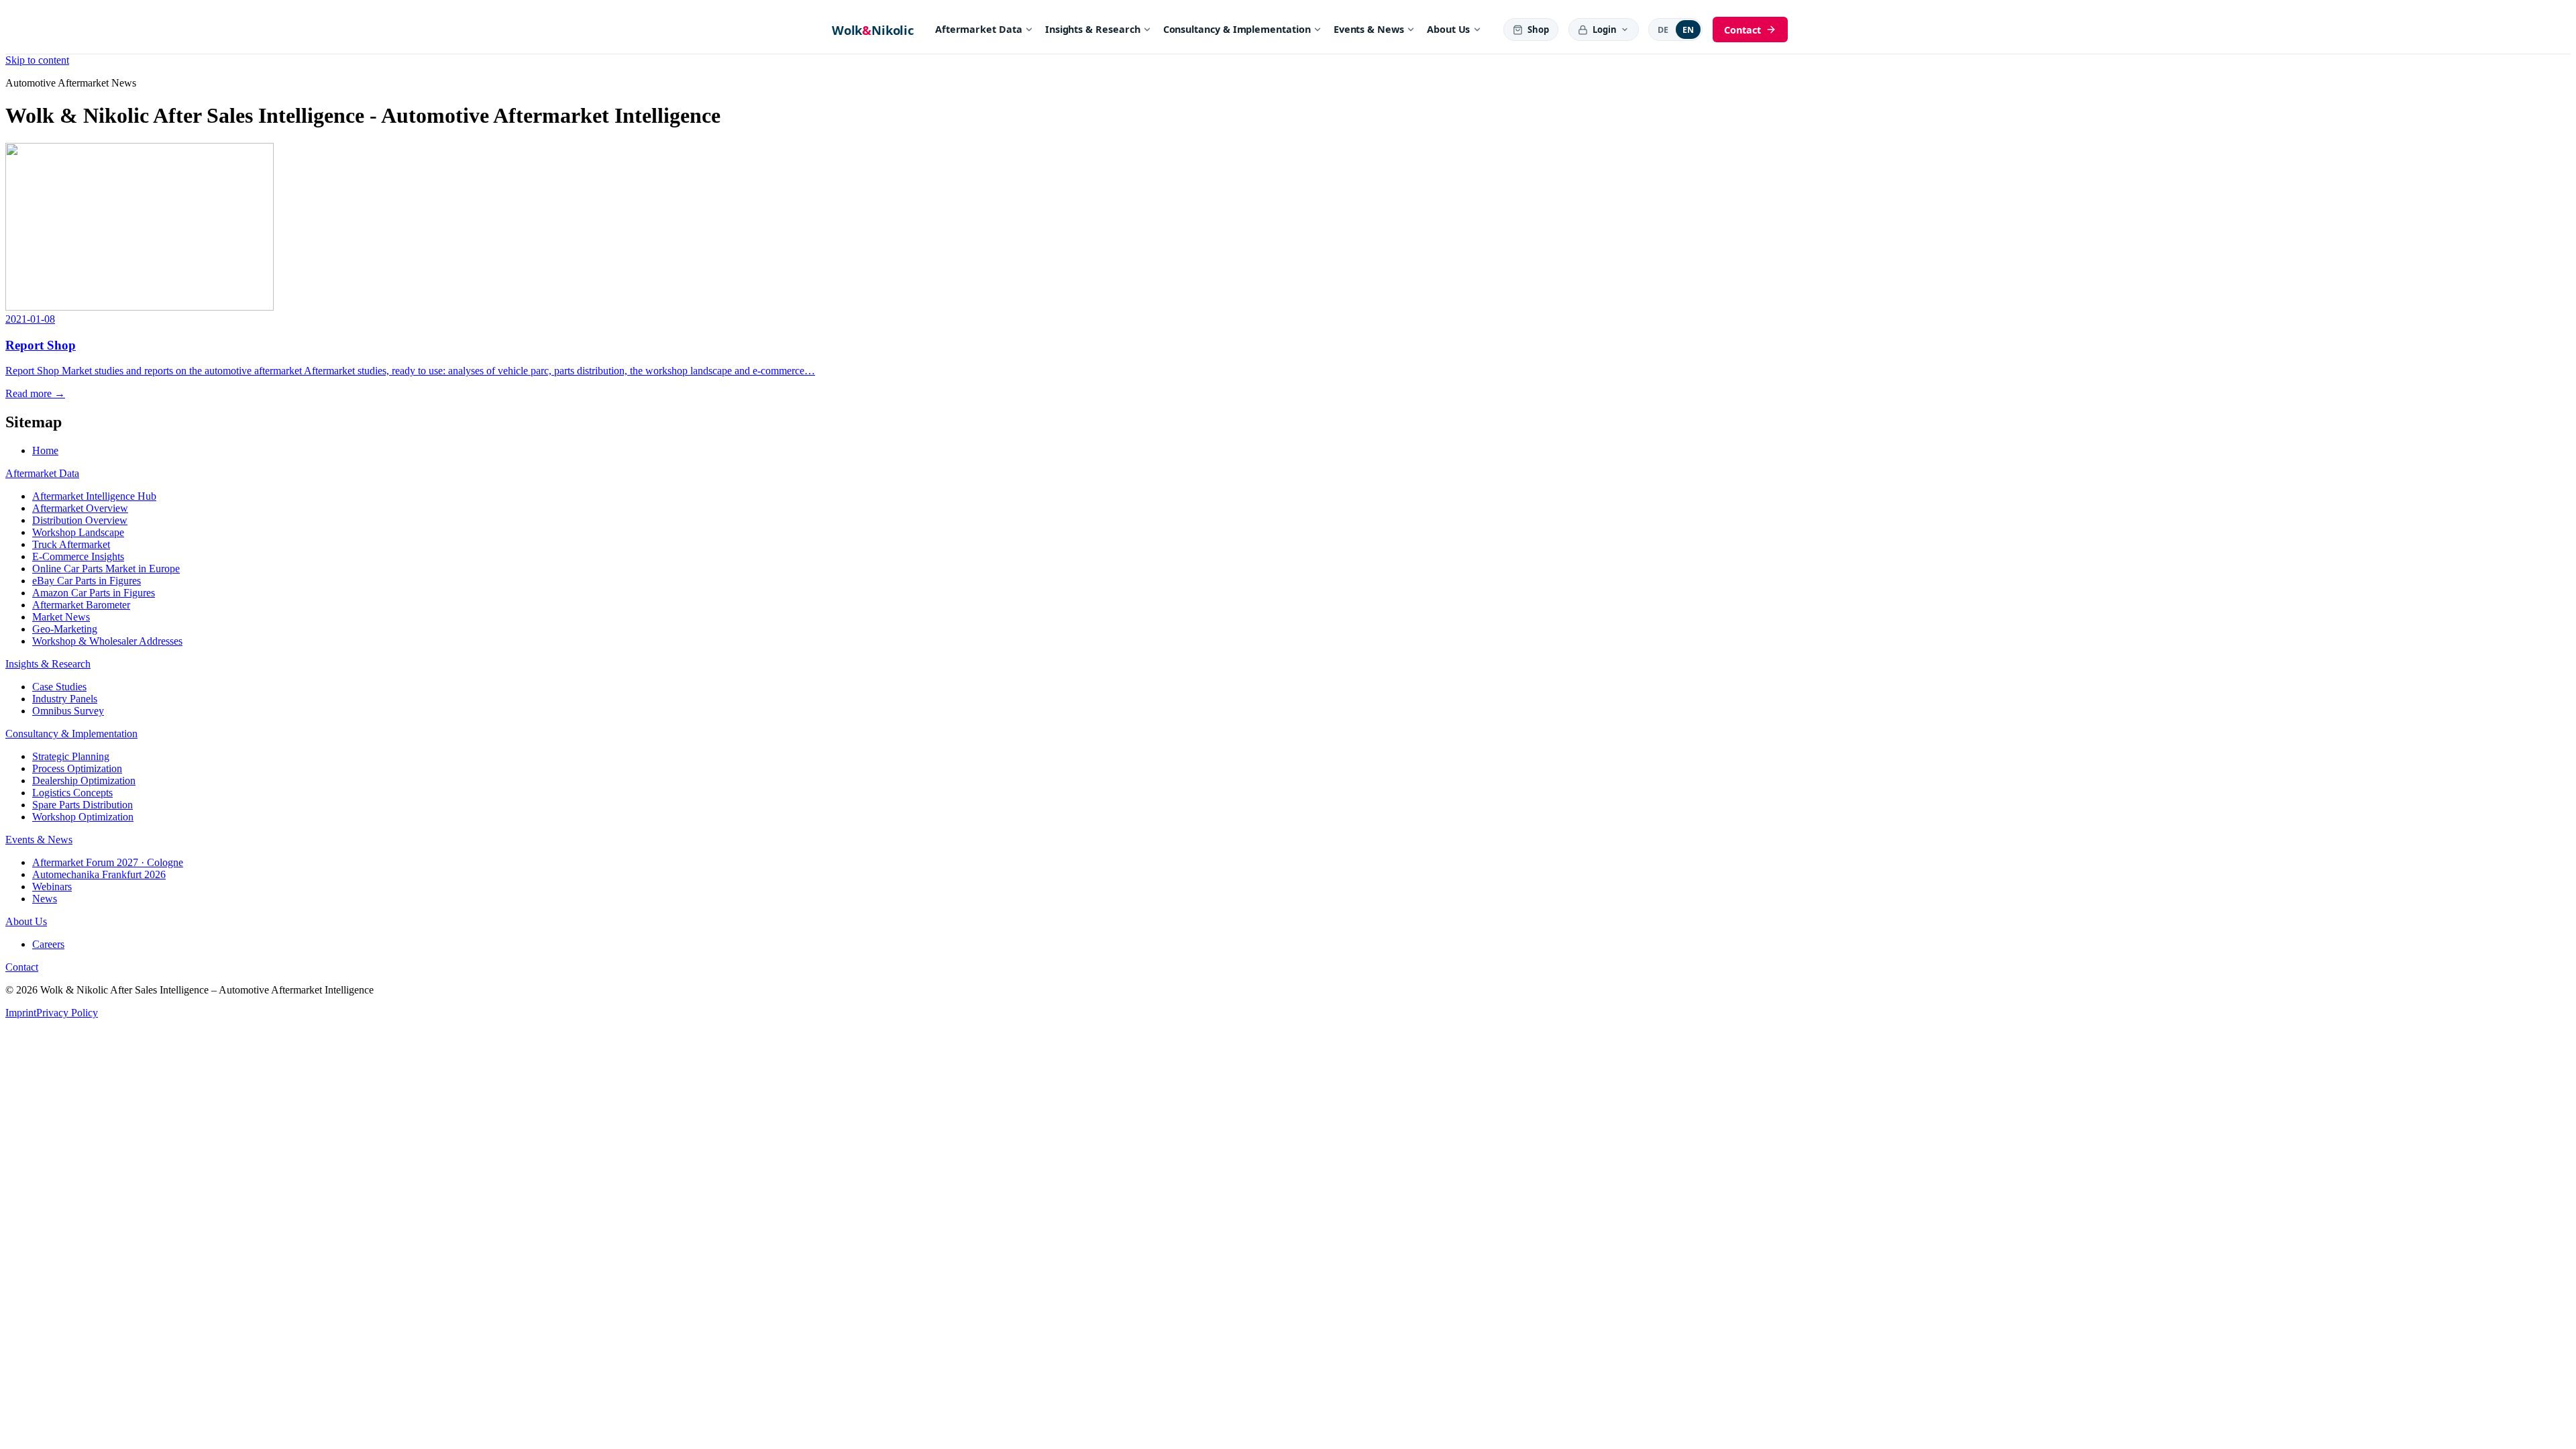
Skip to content (37, 60)
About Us (1448, 29)
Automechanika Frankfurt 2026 (99, 874)
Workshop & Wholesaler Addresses (107, 641)
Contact (22, 967)
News (45, 899)
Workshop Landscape (78, 532)
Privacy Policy (67, 1013)
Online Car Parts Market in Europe (106, 569)
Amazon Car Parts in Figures (94, 593)
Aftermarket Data (979, 29)
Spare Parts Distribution (83, 805)
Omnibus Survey (68, 711)
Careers (48, 944)
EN (1688, 30)
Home (45, 450)
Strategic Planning (71, 756)
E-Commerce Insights (78, 556)
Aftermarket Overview (80, 508)
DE (1663, 30)
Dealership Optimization (84, 781)
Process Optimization (77, 768)
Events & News (1369, 29)
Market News (61, 617)
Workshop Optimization (83, 817)
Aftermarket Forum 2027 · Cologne (108, 862)
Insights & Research (1093, 29)
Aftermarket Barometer (81, 605)
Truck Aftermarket (71, 544)
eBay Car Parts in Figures (87, 581)
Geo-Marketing (65, 629)
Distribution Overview (80, 520)
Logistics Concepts (72, 793)
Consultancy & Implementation (1237, 29)
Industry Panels (65, 699)
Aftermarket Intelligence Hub (94, 496)
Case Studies (59, 687)
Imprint (21, 1013)
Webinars (52, 887)
